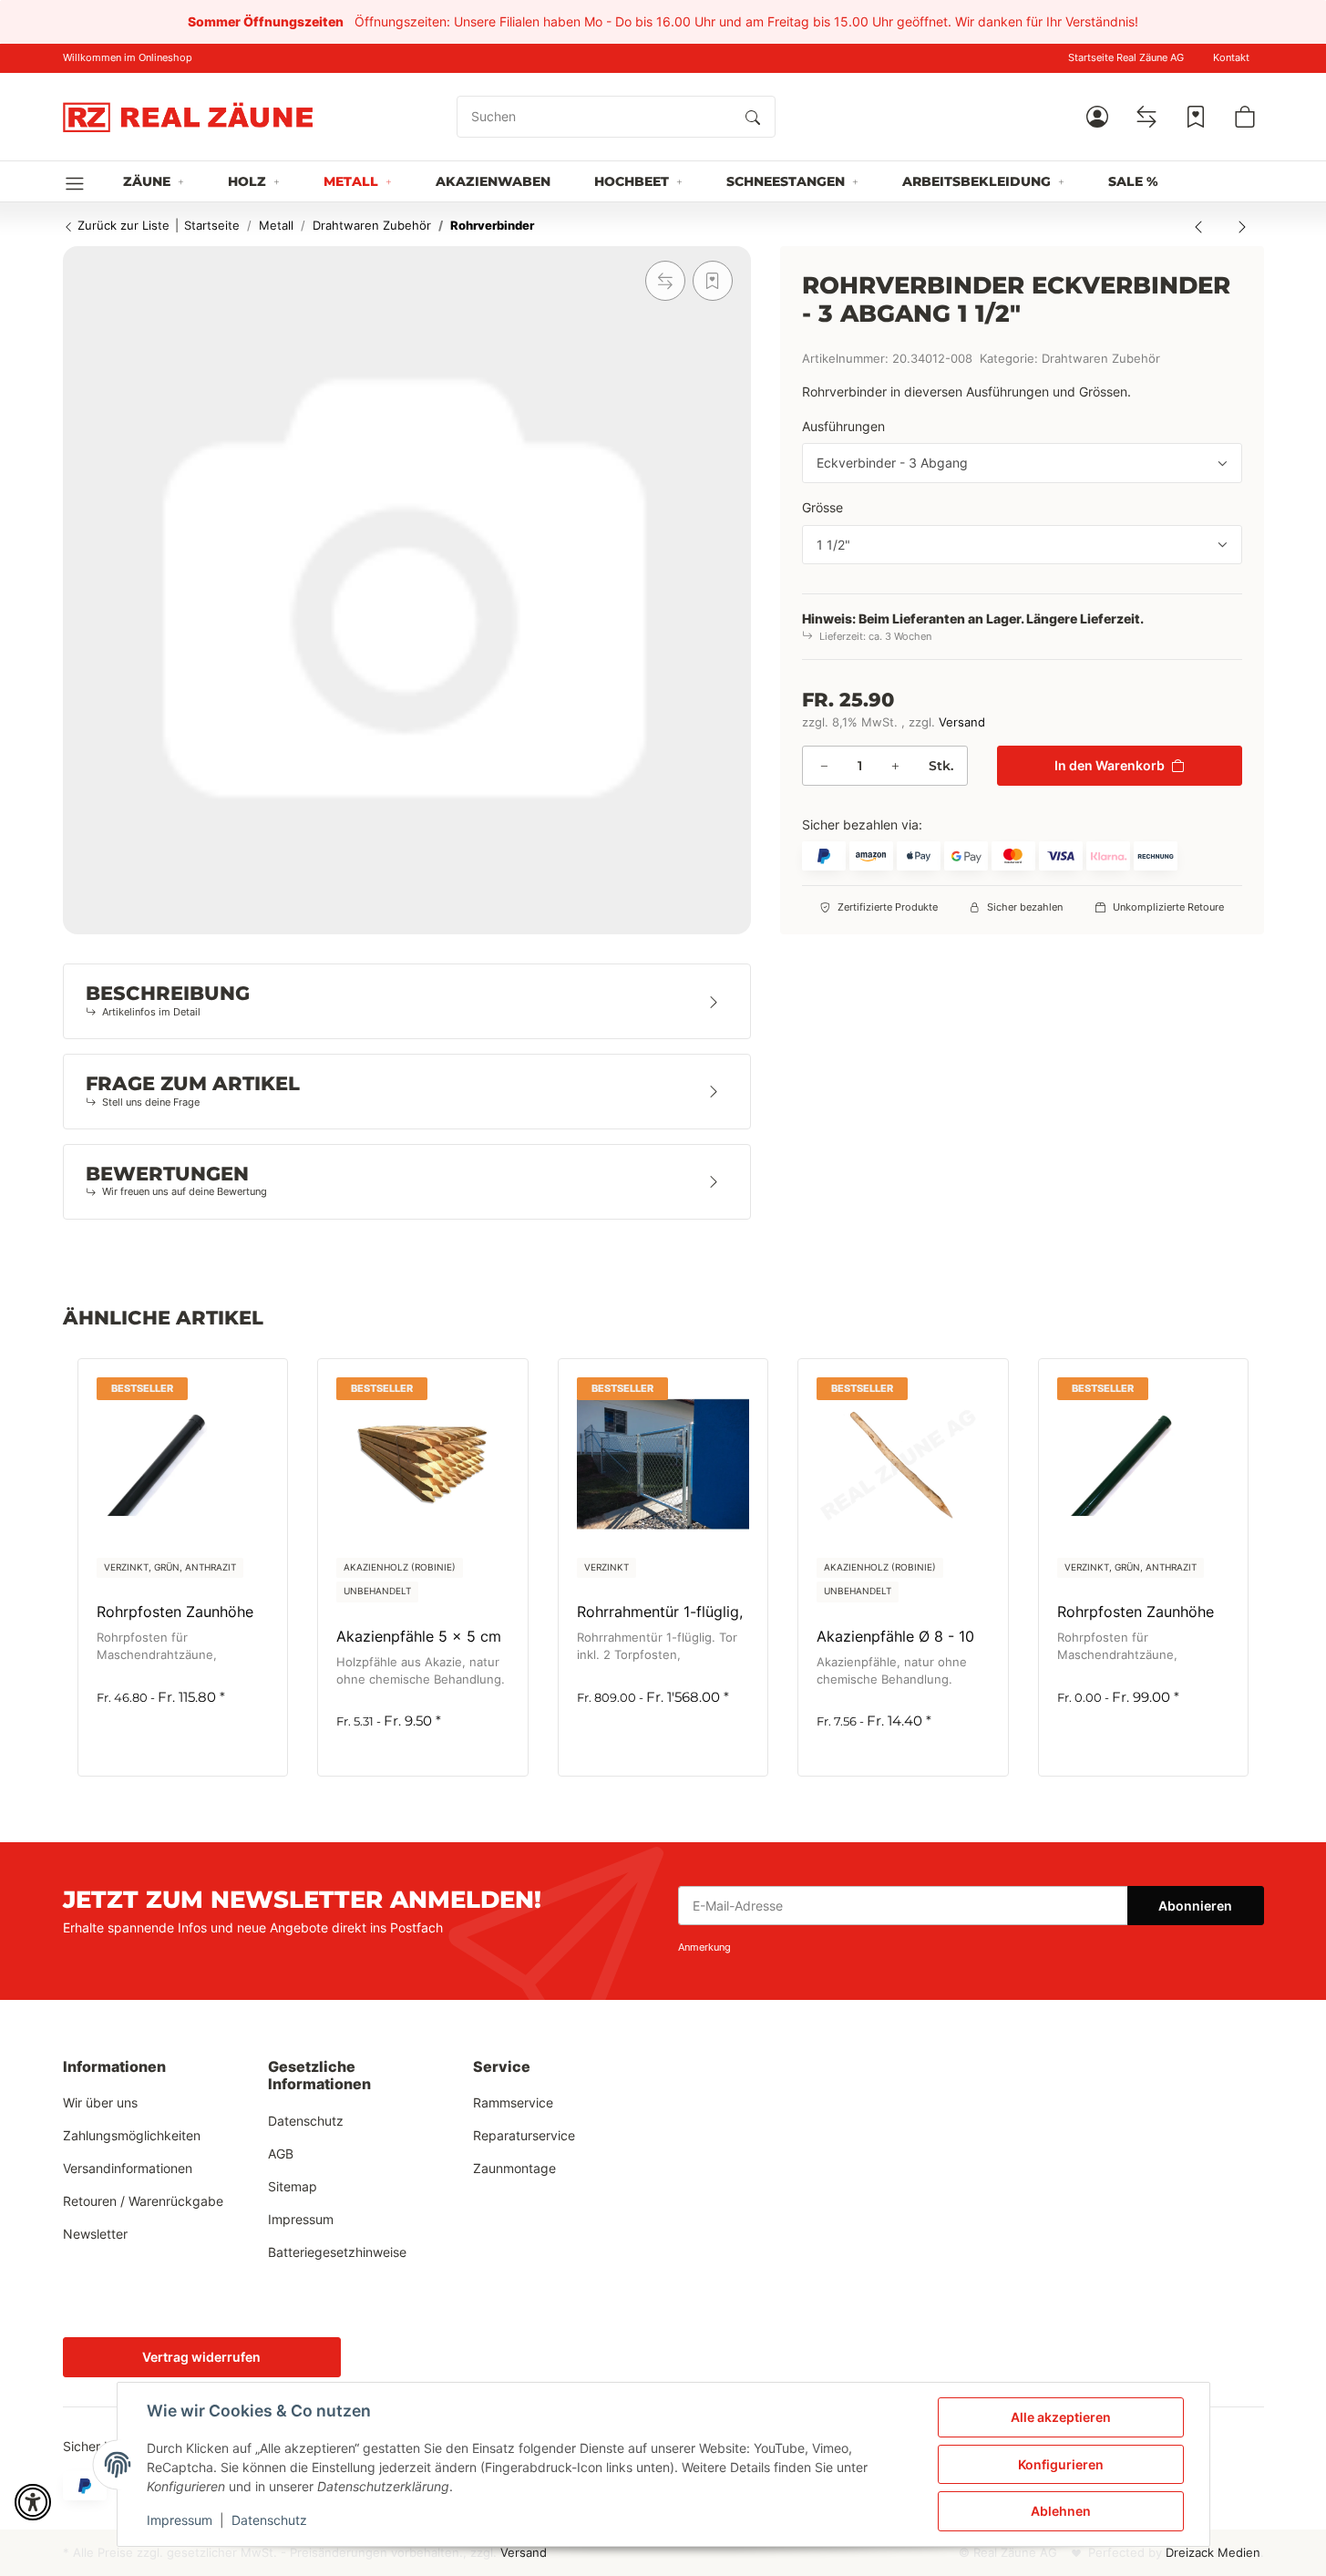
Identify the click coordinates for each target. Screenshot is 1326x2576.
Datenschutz (269, 2520)
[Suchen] (753, 117)
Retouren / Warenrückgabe (143, 2201)
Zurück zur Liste (122, 225)
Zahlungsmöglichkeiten (132, 2135)
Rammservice (513, 2102)
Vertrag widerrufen (201, 2357)
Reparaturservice (524, 2135)
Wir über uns (100, 2102)
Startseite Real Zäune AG (1126, 58)
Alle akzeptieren (1061, 2417)
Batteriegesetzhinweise (337, 2252)
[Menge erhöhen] (895, 766)
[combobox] (1022, 463)
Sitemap (293, 2186)
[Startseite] (188, 117)
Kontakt (1231, 58)
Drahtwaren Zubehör (1101, 359)
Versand (962, 722)
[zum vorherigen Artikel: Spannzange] (1198, 226)
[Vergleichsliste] (1146, 117)
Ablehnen (1061, 2511)
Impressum (180, 2520)
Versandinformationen (128, 2168)
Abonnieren (1195, 1906)
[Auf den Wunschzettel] (713, 281)
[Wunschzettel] (1196, 117)
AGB (281, 2154)
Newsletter (95, 2234)
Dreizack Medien (1213, 2553)
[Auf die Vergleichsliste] (665, 281)
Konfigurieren (1061, 2464)
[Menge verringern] (824, 766)
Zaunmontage (514, 2168)
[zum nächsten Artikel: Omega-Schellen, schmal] (1242, 226)
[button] (1097, 117)
